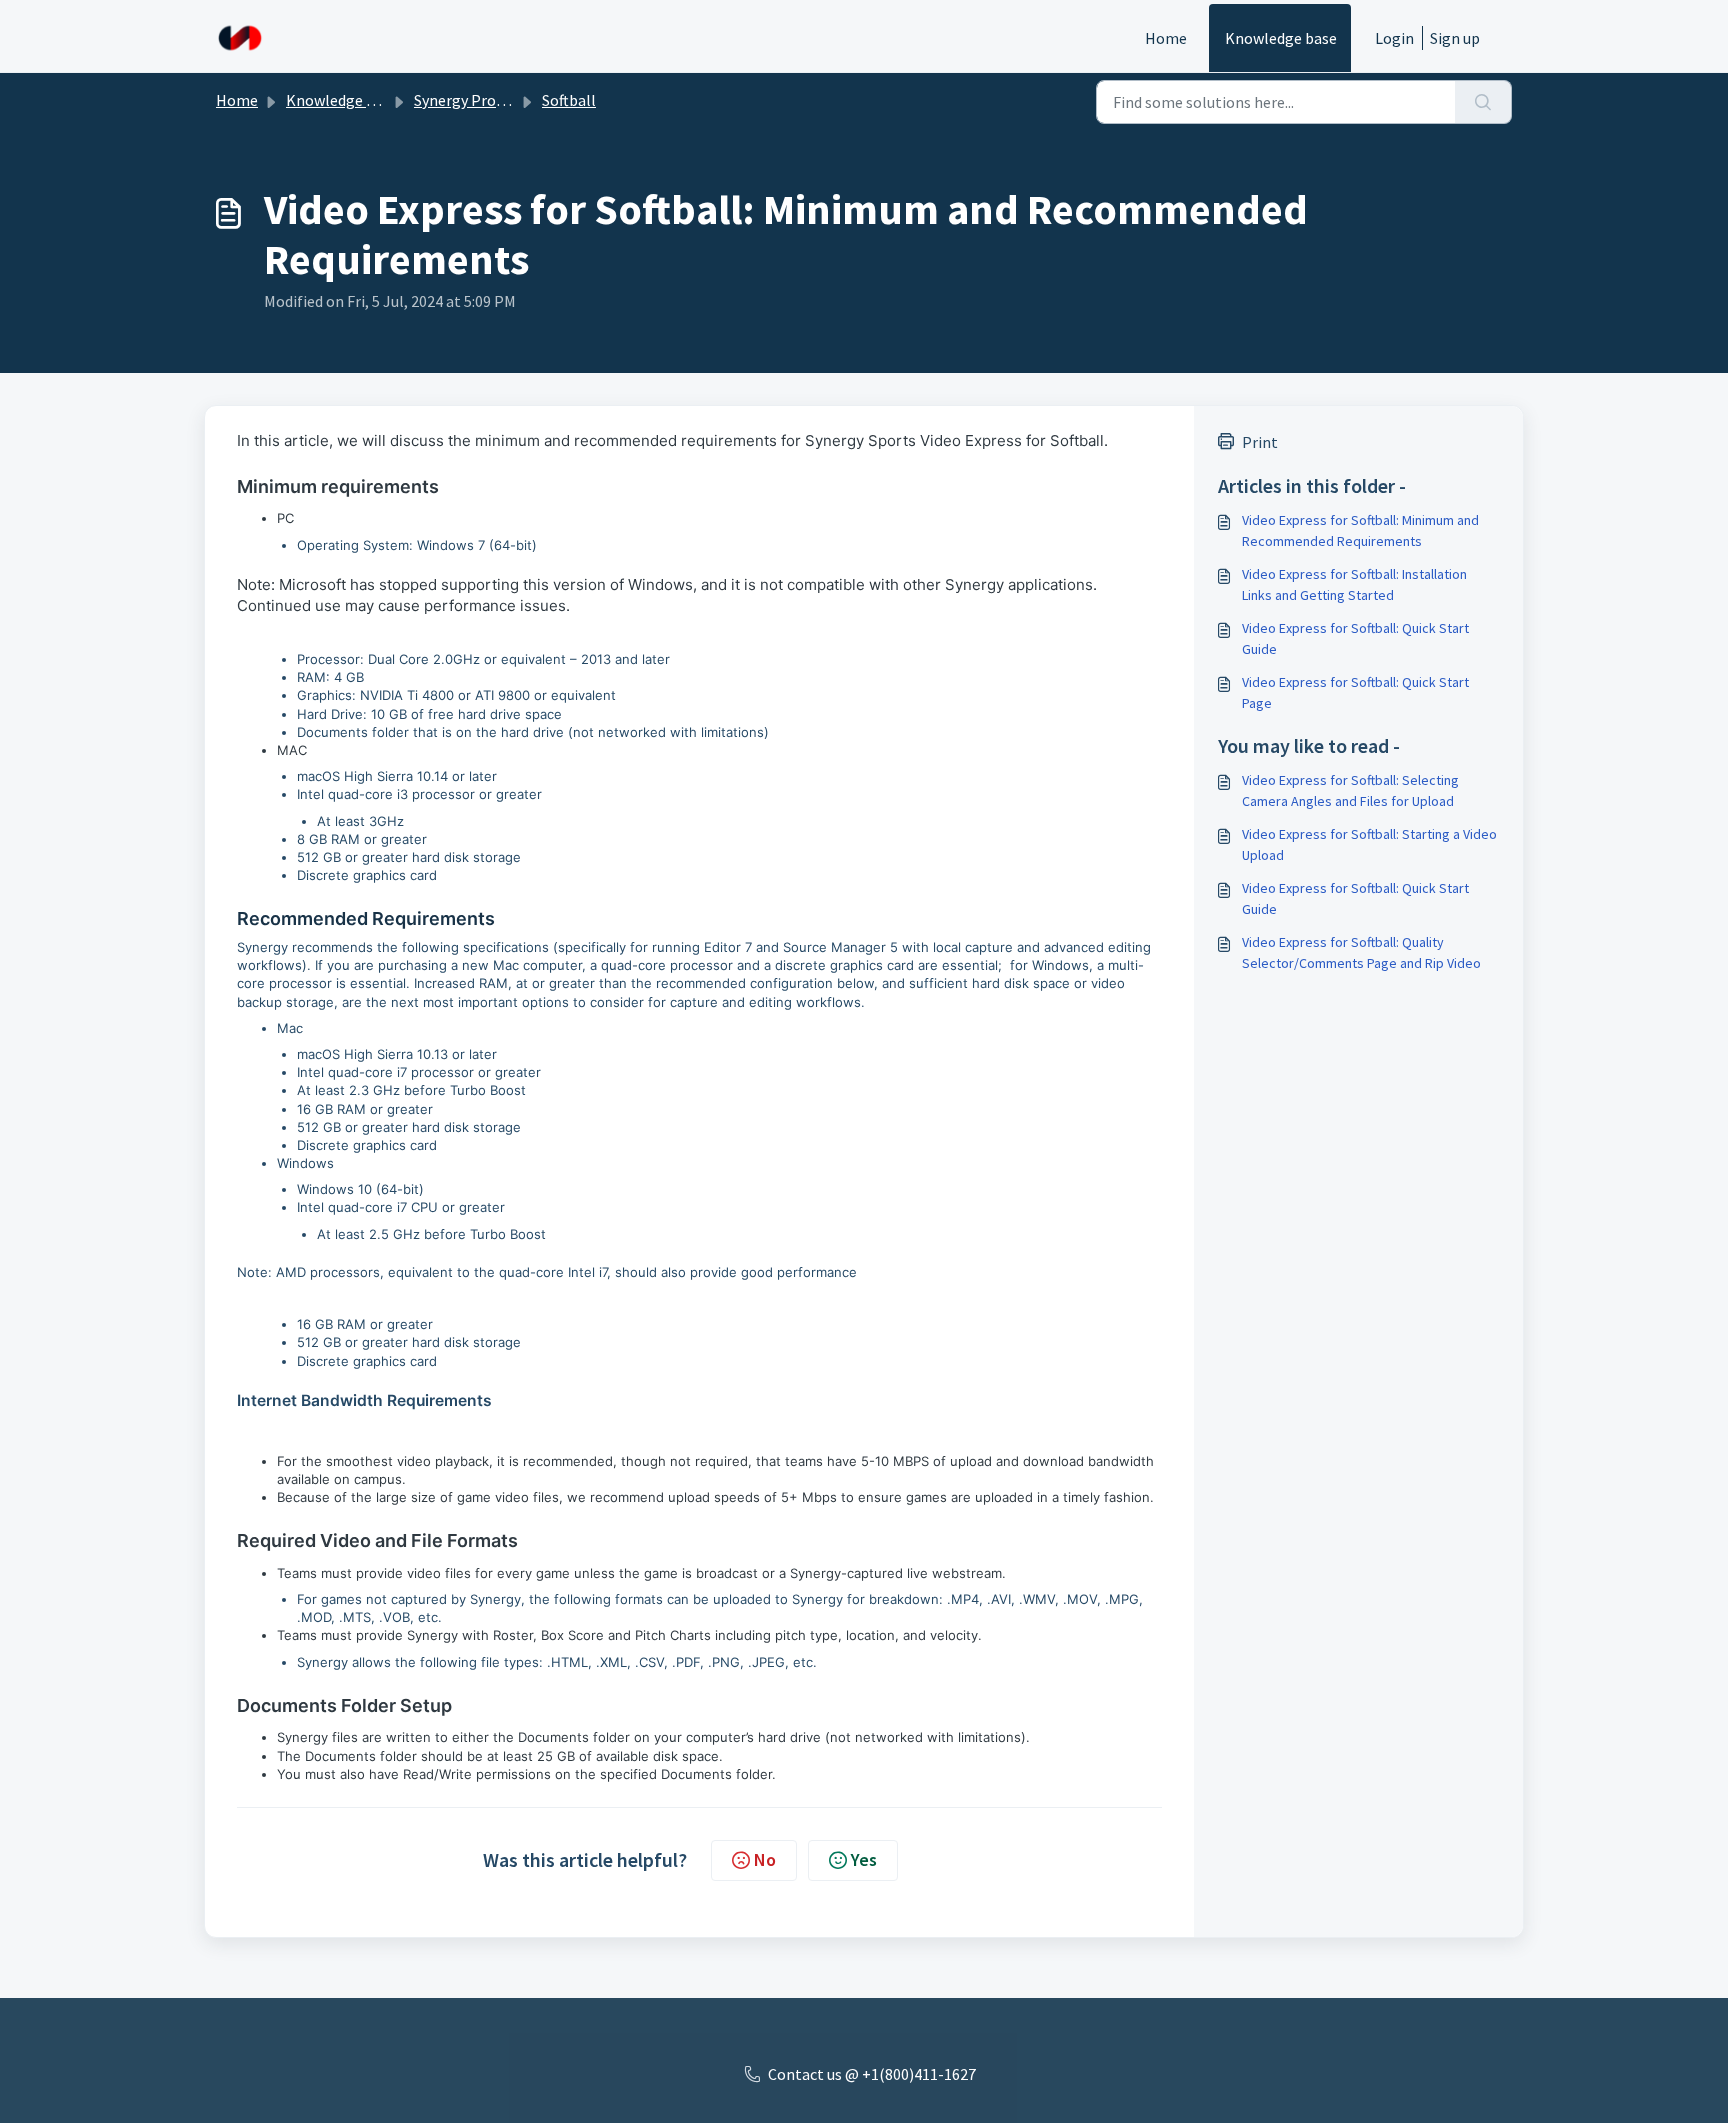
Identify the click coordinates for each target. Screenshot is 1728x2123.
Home (1166, 38)
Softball (569, 100)
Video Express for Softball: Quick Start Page (1355, 692)
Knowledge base (1281, 38)
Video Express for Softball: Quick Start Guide (1355, 638)
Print (1260, 442)
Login (1394, 38)
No (765, 1859)
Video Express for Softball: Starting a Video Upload (1369, 844)
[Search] (1483, 102)
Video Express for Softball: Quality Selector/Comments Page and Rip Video (1361, 952)
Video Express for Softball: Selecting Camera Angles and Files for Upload (1350, 790)
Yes (864, 1859)
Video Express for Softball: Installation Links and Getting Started (1354, 584)
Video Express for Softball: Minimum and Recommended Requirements (1360, 530)
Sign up (1455, 38)
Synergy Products (473, 100)
